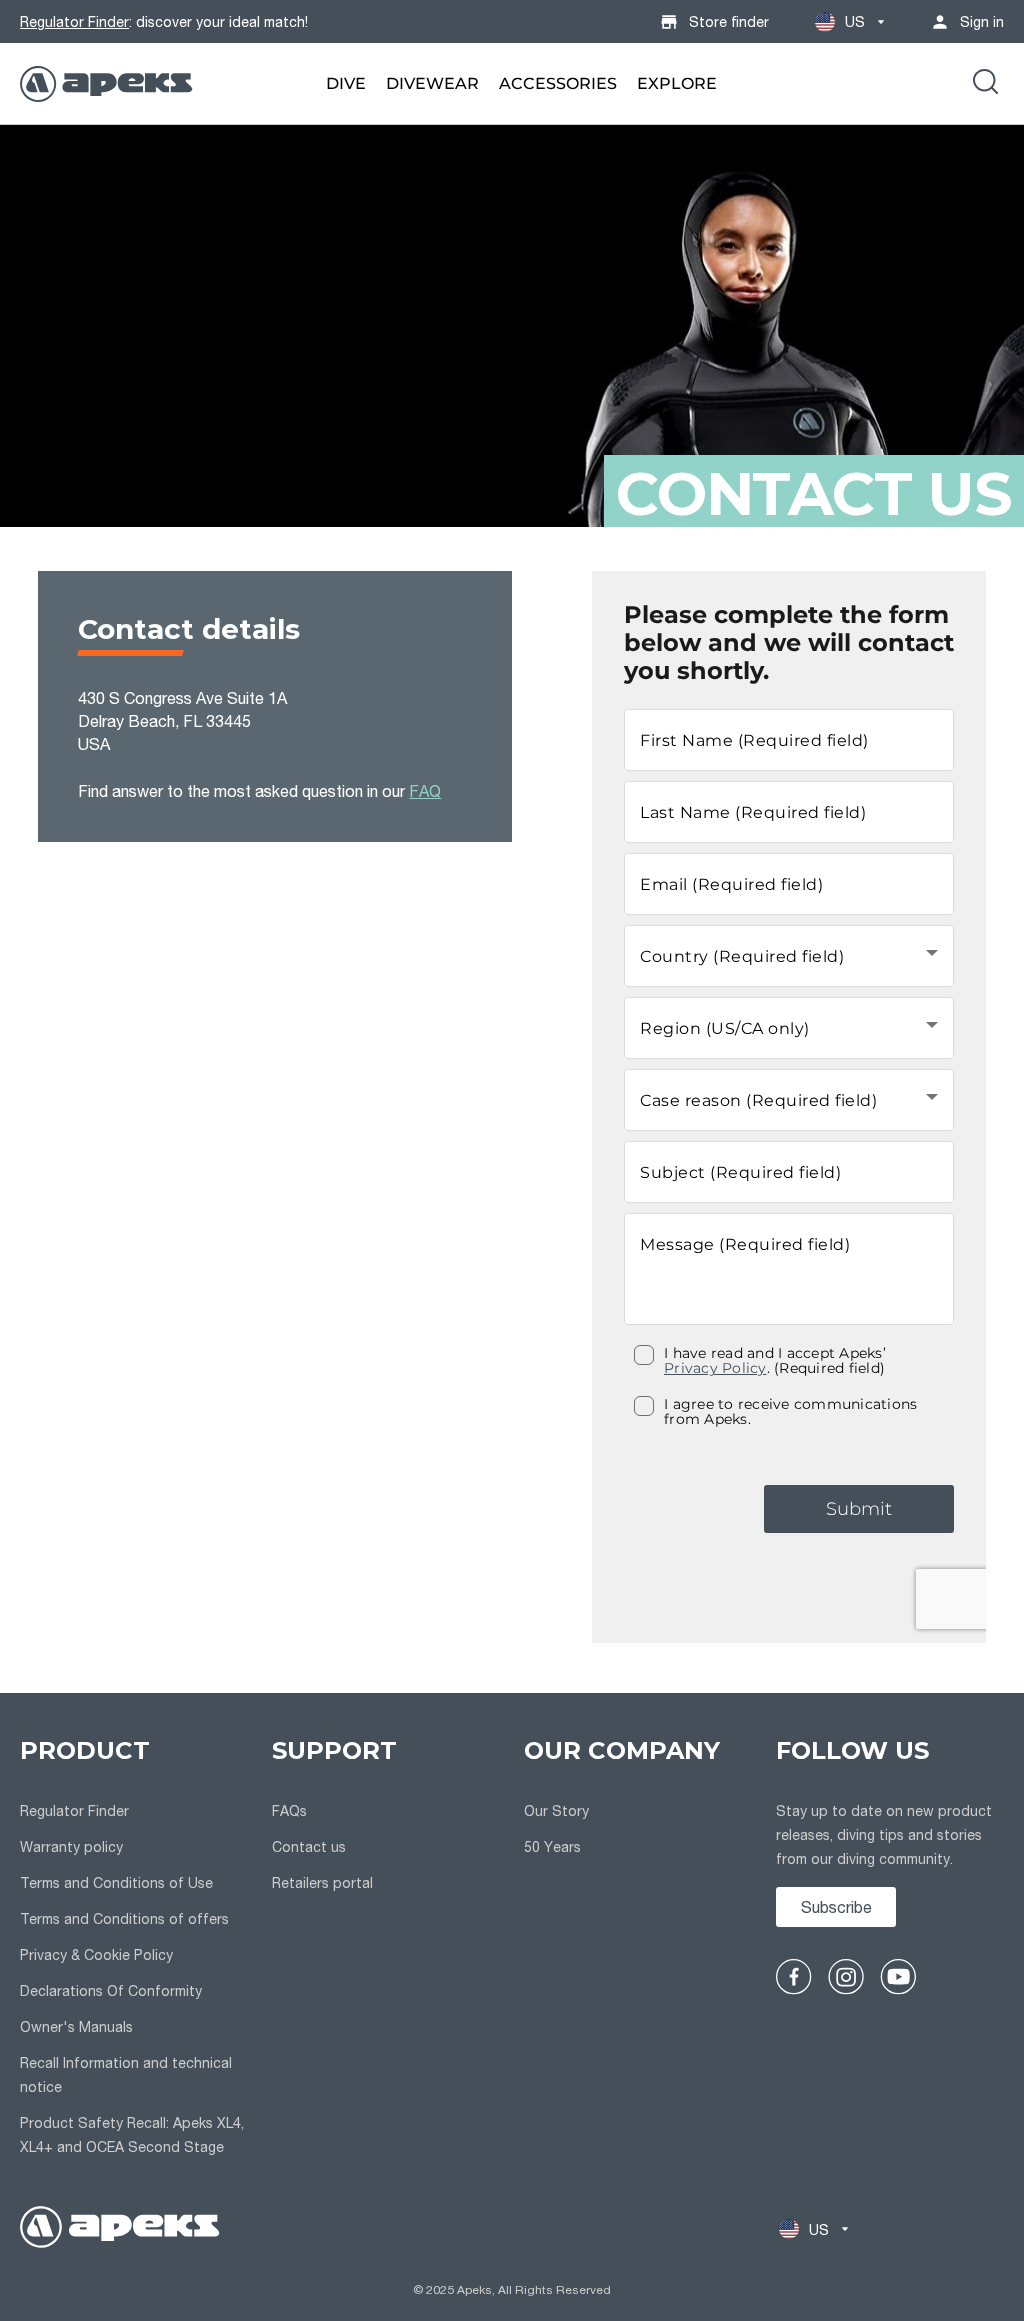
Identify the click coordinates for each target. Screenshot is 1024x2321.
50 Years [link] (552, 1846)
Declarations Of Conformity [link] (111, 1990)
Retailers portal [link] (322, 1882)
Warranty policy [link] (71, 1846)
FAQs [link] (289, 1810)
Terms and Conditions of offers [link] (124, 1918)
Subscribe (836, 1906)
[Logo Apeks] (106, 84)
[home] (120, 2229)
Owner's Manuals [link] (76, 2026)
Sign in (982, 21)
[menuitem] (346, 83)
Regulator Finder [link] (74, 1810)
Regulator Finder (74, 21)
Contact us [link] (309, 1846)
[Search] (985, 84)
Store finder (729, 21)
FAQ (425, 790)
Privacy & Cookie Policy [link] (96, 1954)
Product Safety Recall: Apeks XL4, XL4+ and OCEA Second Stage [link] (132, 2134)
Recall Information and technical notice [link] (126, 2074)
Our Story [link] (556, 1810)
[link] (346, 83)
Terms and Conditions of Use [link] (116, 1882)
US (855, 21)
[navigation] (134, 1949)
